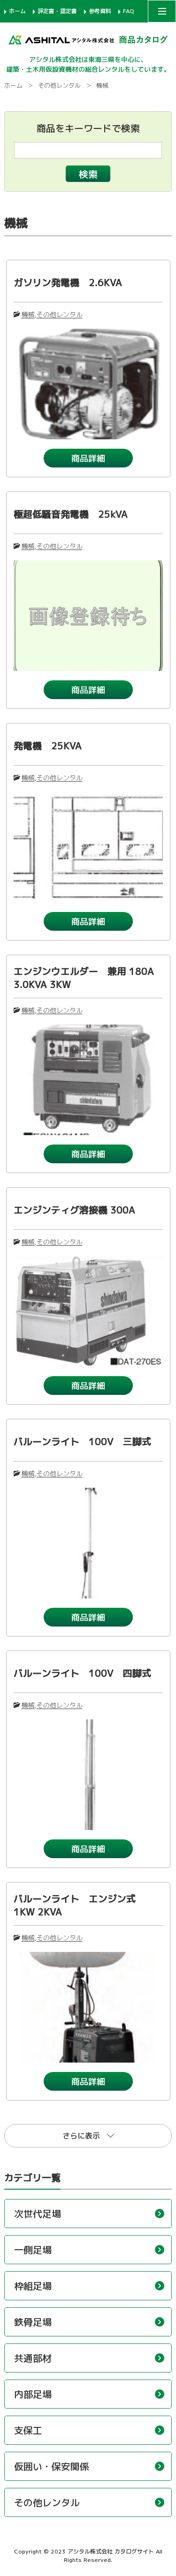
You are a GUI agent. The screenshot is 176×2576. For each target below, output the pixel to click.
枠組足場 (33, 2286)
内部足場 (33, 2394)
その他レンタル (59, 85)
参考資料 (100, 11)
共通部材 (33, 2358)
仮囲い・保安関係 (52, 2466)
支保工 (28, 2430)
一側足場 (33, 2250)
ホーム (17, 11)
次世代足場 (38, 2214)
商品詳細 (88, 458)
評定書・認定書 (57, 11)
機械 (28, 314)
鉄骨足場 (33, 2322)
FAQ (129, 11)
